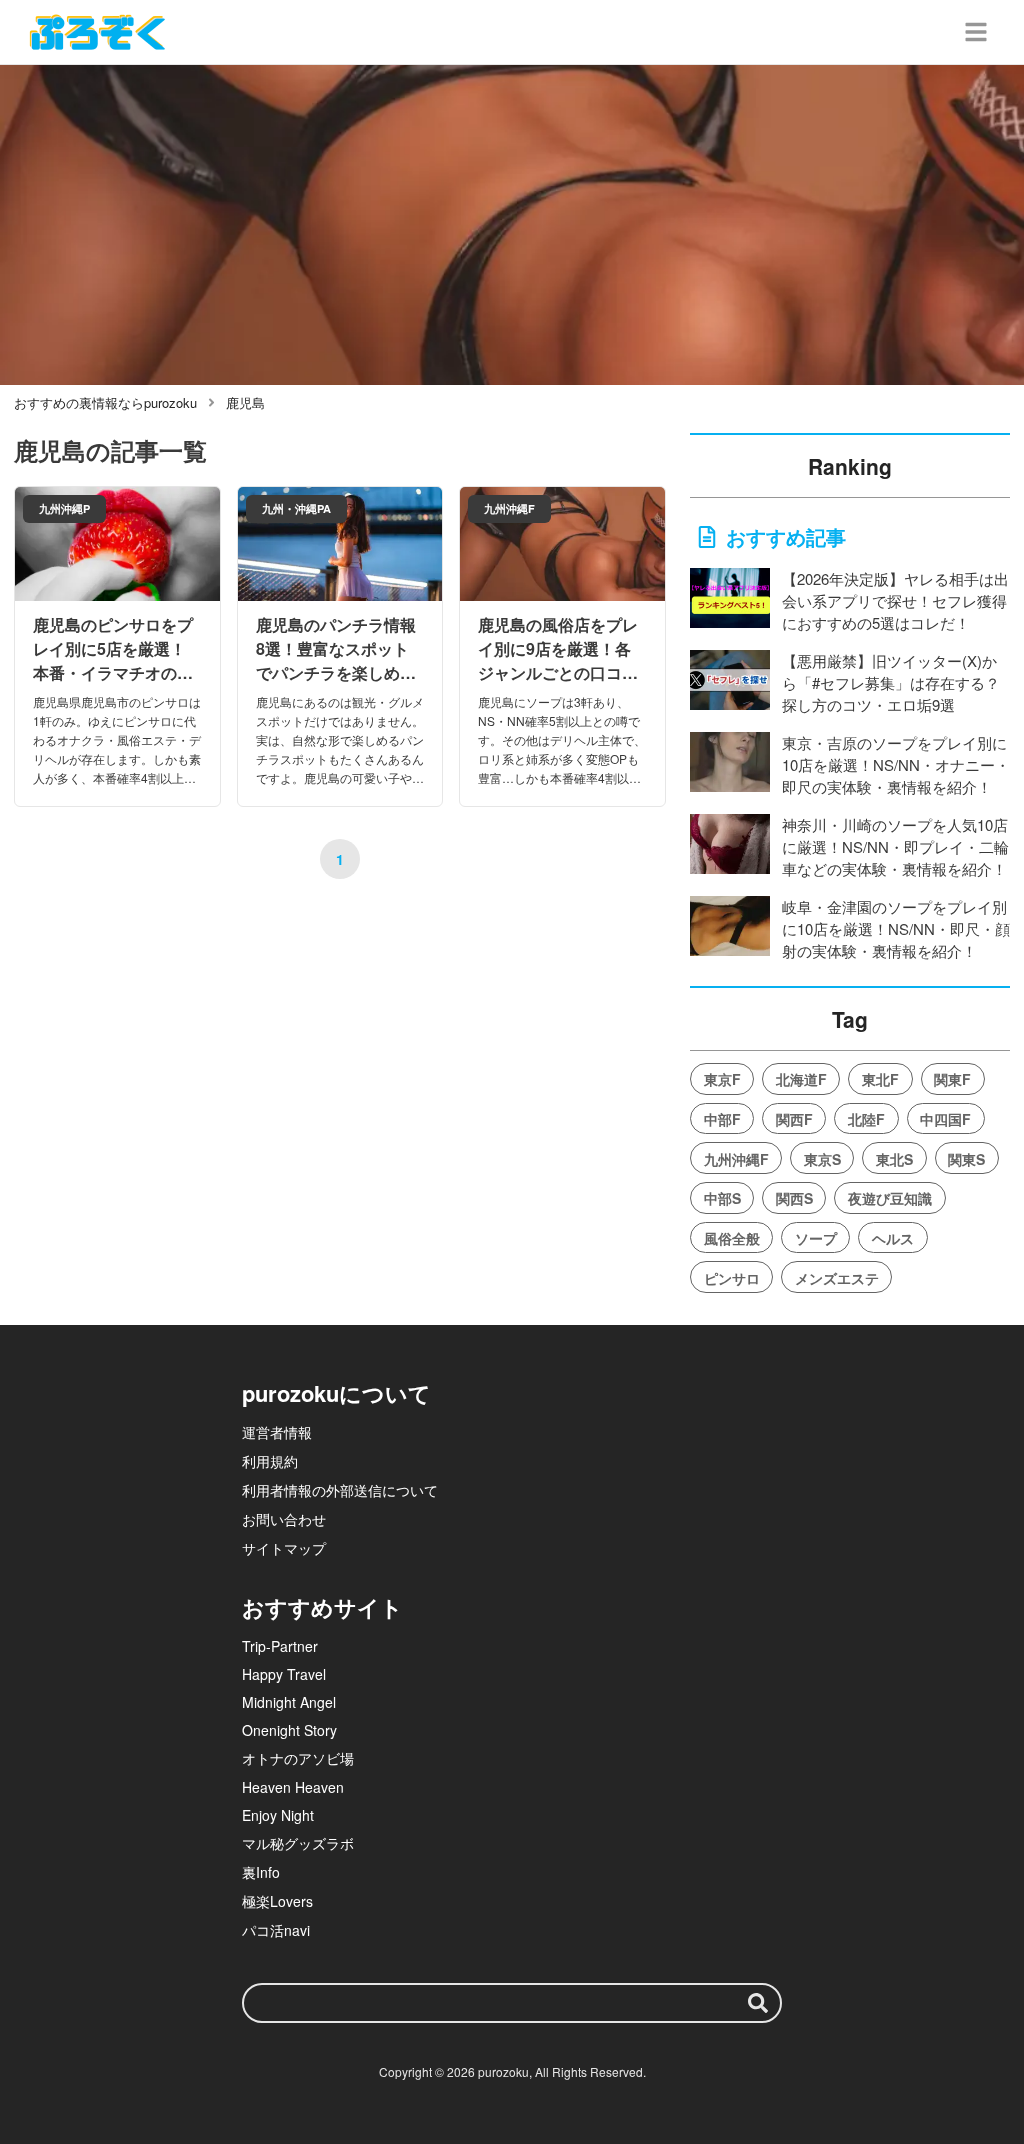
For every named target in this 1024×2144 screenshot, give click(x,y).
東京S (822, 1159)
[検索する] (758, 2003)
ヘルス (893, 1238)
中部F (722, 1119)
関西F (794, 1119)
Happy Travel (284, 1674)
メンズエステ (837, 1278)
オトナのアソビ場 (298, 1758)
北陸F (866, 1119)
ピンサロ (732, 1278)
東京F (722, 1079)
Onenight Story (289, 1730)
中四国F (945, 1119)
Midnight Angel (289, 1702)
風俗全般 (732, 1238)
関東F (952, 1079)
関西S (794, 1198)
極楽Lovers (277, 1901)
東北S (894, 1159)
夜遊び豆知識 (890, 1198)
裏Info (261, 1872)
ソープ (816, 1238)
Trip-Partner (280, 1646)
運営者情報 (277, 1432)
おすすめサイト (322, 1607)
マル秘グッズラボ (298, 1843)
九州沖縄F (736, 1159)
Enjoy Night (278, 1815)
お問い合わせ (284, 1519)
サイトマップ (284, 1548)
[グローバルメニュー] (976, 32)
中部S (722, 1198)
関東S (966, 1159)
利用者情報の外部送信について (340, 1490)
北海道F (801, 1079)
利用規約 (270, 1461)
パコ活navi (276, 1930)
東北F (880, 1079)
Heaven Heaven (293, 1787)
